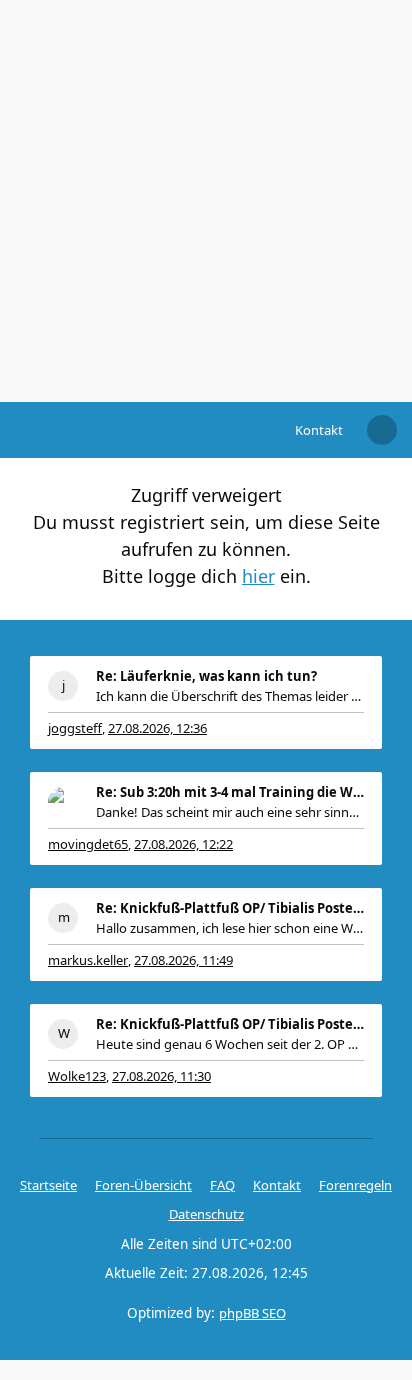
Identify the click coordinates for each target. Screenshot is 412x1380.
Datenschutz (206, 1214)
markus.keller (88, 960)
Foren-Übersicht (143, 1185)
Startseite (48, 1185)
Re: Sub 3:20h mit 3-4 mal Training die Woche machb (230, 792)
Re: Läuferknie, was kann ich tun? (206, 676)
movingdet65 (88, 844)
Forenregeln (355, 1185)
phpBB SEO (252, 1313)
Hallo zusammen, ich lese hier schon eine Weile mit (230, 928)
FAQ (222, 1185)
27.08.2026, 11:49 (183, 960)
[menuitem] (319, 430)
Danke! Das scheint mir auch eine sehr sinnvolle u (230, 812)
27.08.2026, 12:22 (183, 844)
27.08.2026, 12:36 (157, 728)
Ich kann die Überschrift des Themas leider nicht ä (230, 696)
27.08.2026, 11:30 (161, 1076)
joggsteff (75, 728)
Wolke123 (77, 1076)
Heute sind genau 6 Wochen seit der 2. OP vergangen (230, 1044)
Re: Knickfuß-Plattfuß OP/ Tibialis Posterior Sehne (230, 908)
